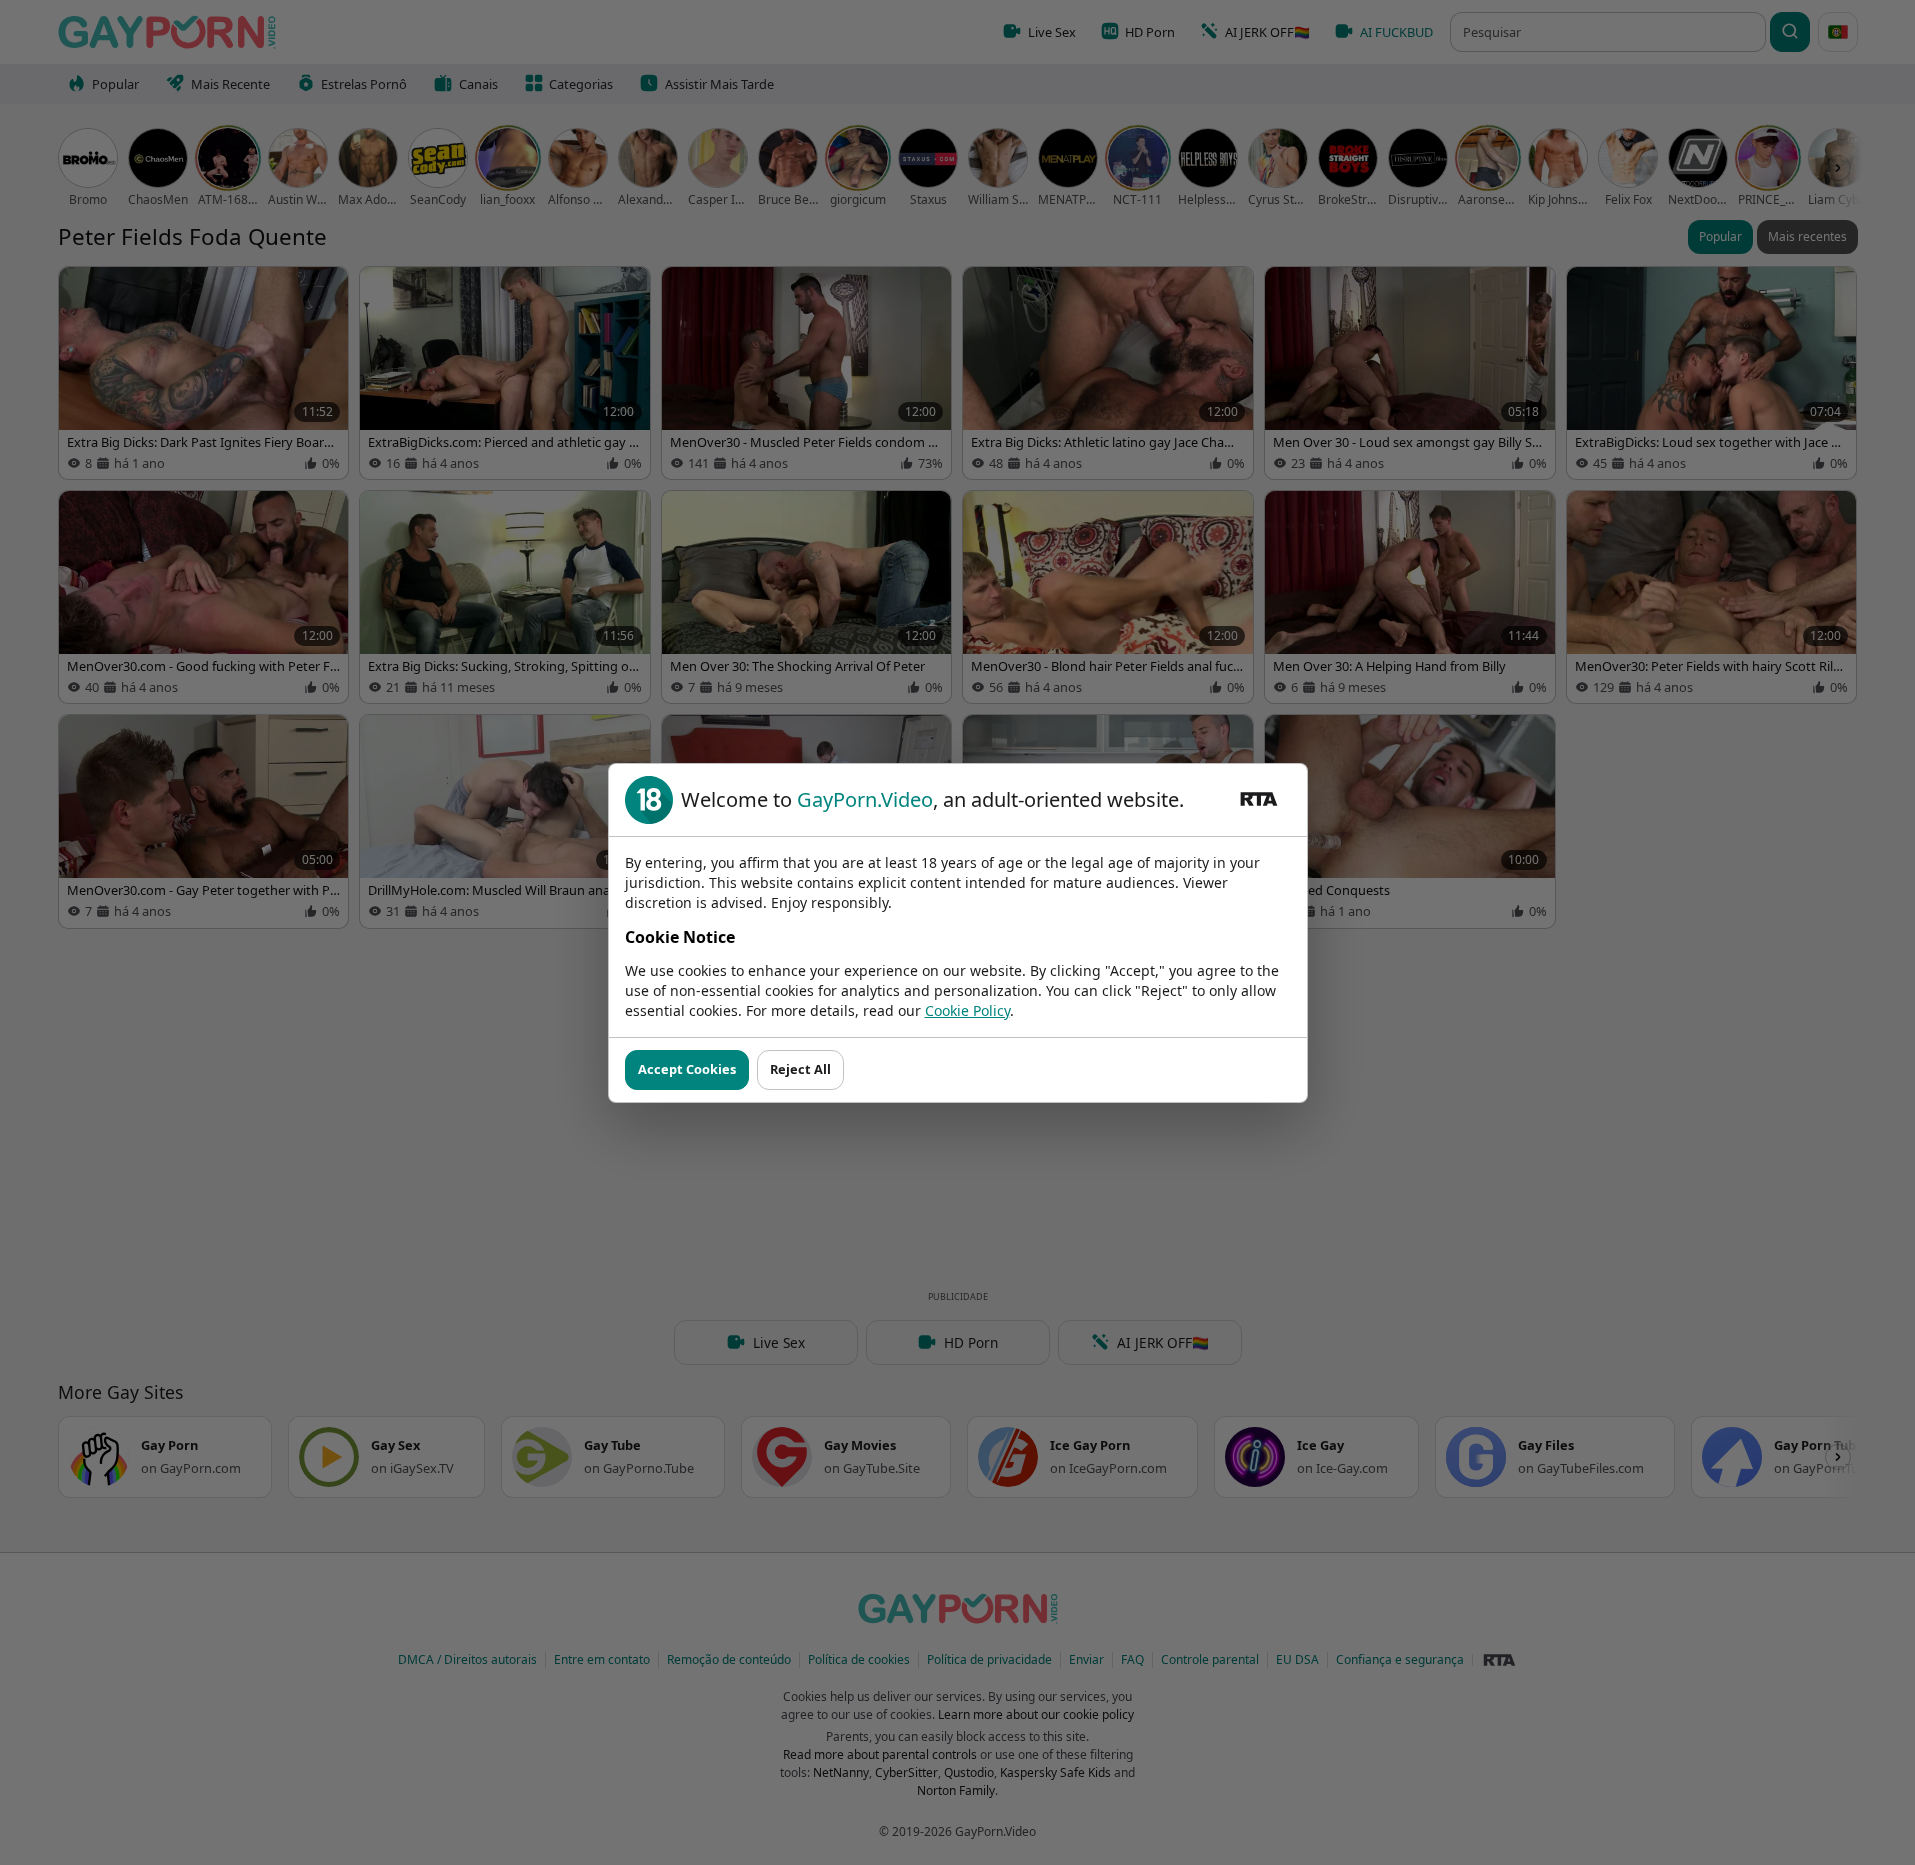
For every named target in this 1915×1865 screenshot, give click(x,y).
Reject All (800, 1069)
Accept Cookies (687, 1069)
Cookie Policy (967, 1010)
